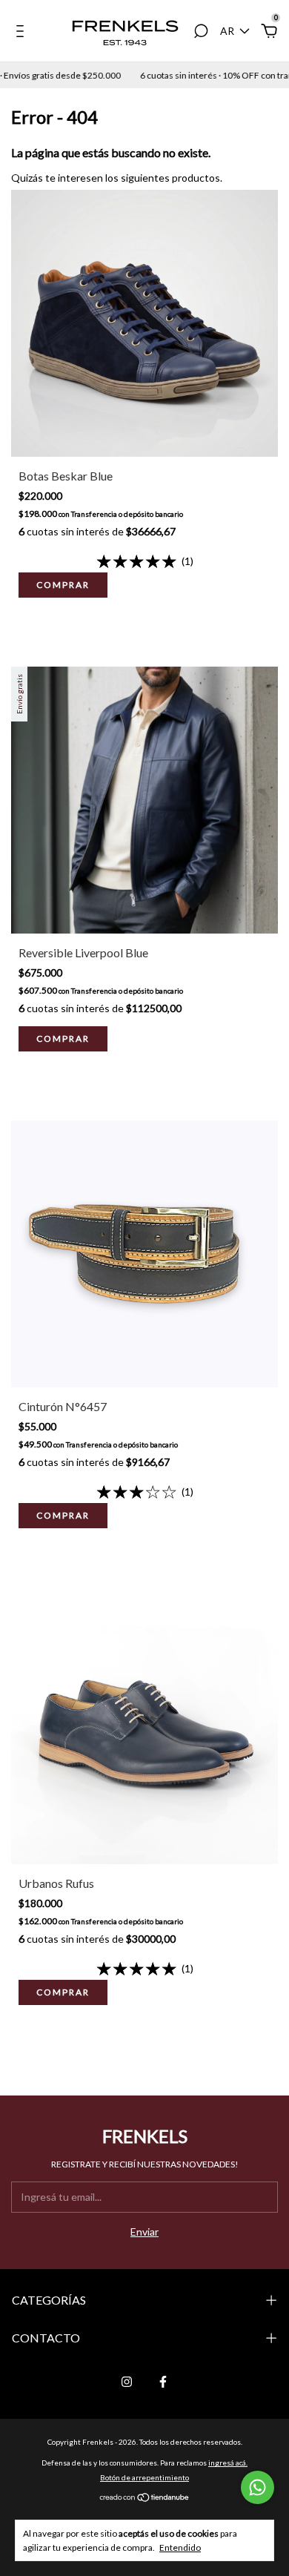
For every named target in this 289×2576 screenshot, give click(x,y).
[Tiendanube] (145, 2498)
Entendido (180, 2547)
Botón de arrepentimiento (144, 2477)
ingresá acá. (228, 2463)
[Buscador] (201, 33)
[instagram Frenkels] (127, 2382)
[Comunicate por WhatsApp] (258, 2487)
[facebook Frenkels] (163, 2382)
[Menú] (23, 33)
